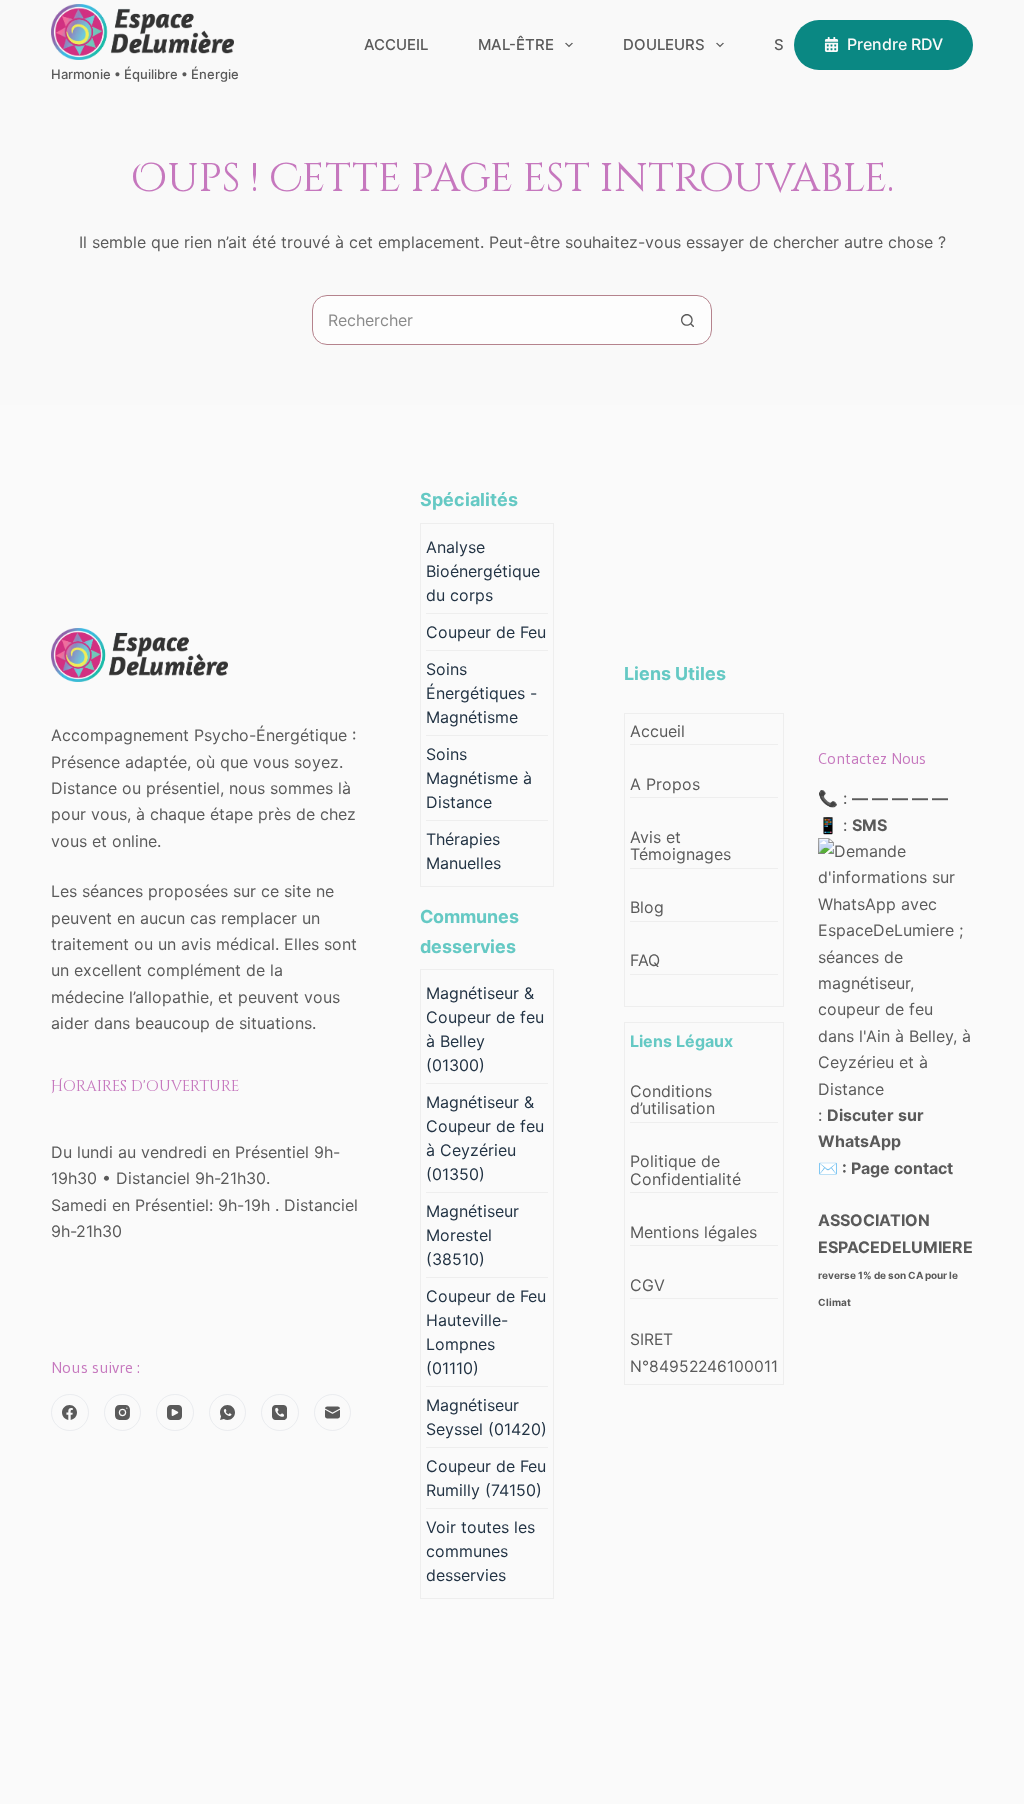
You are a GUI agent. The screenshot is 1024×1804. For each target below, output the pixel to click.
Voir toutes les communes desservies (480, 1551)
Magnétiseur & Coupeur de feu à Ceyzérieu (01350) (485, 1138)
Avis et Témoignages (680, 846)
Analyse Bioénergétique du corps (483, 571)
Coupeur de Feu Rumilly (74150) (486, 1478)
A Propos (665, 784)
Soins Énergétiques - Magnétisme (481, 693)
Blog (647, 907)
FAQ (645, 960)
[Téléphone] (280, 1413)
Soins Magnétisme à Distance (479, 778)
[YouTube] (175, 1413)
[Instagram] (123, 1413)
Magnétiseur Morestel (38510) (472, 1235)
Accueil (396, 44)
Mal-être (516, 44)
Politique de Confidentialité (685, 1170)
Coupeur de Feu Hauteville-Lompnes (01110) (486, 1332)
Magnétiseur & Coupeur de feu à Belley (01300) (485, 1029)
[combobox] (488, 320)
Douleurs (664, 44)
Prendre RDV (895, 44)
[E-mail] (333, 1413)
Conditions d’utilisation (672, 1100)
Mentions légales (693, 1232)
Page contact (902, 1168)
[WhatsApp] (228, 1413)
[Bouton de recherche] (687, 320)
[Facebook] (70, 1413)
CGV (647, 1285)
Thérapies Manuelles (463, 851)
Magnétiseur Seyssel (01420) (486, 1417)
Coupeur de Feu (486, 632)
